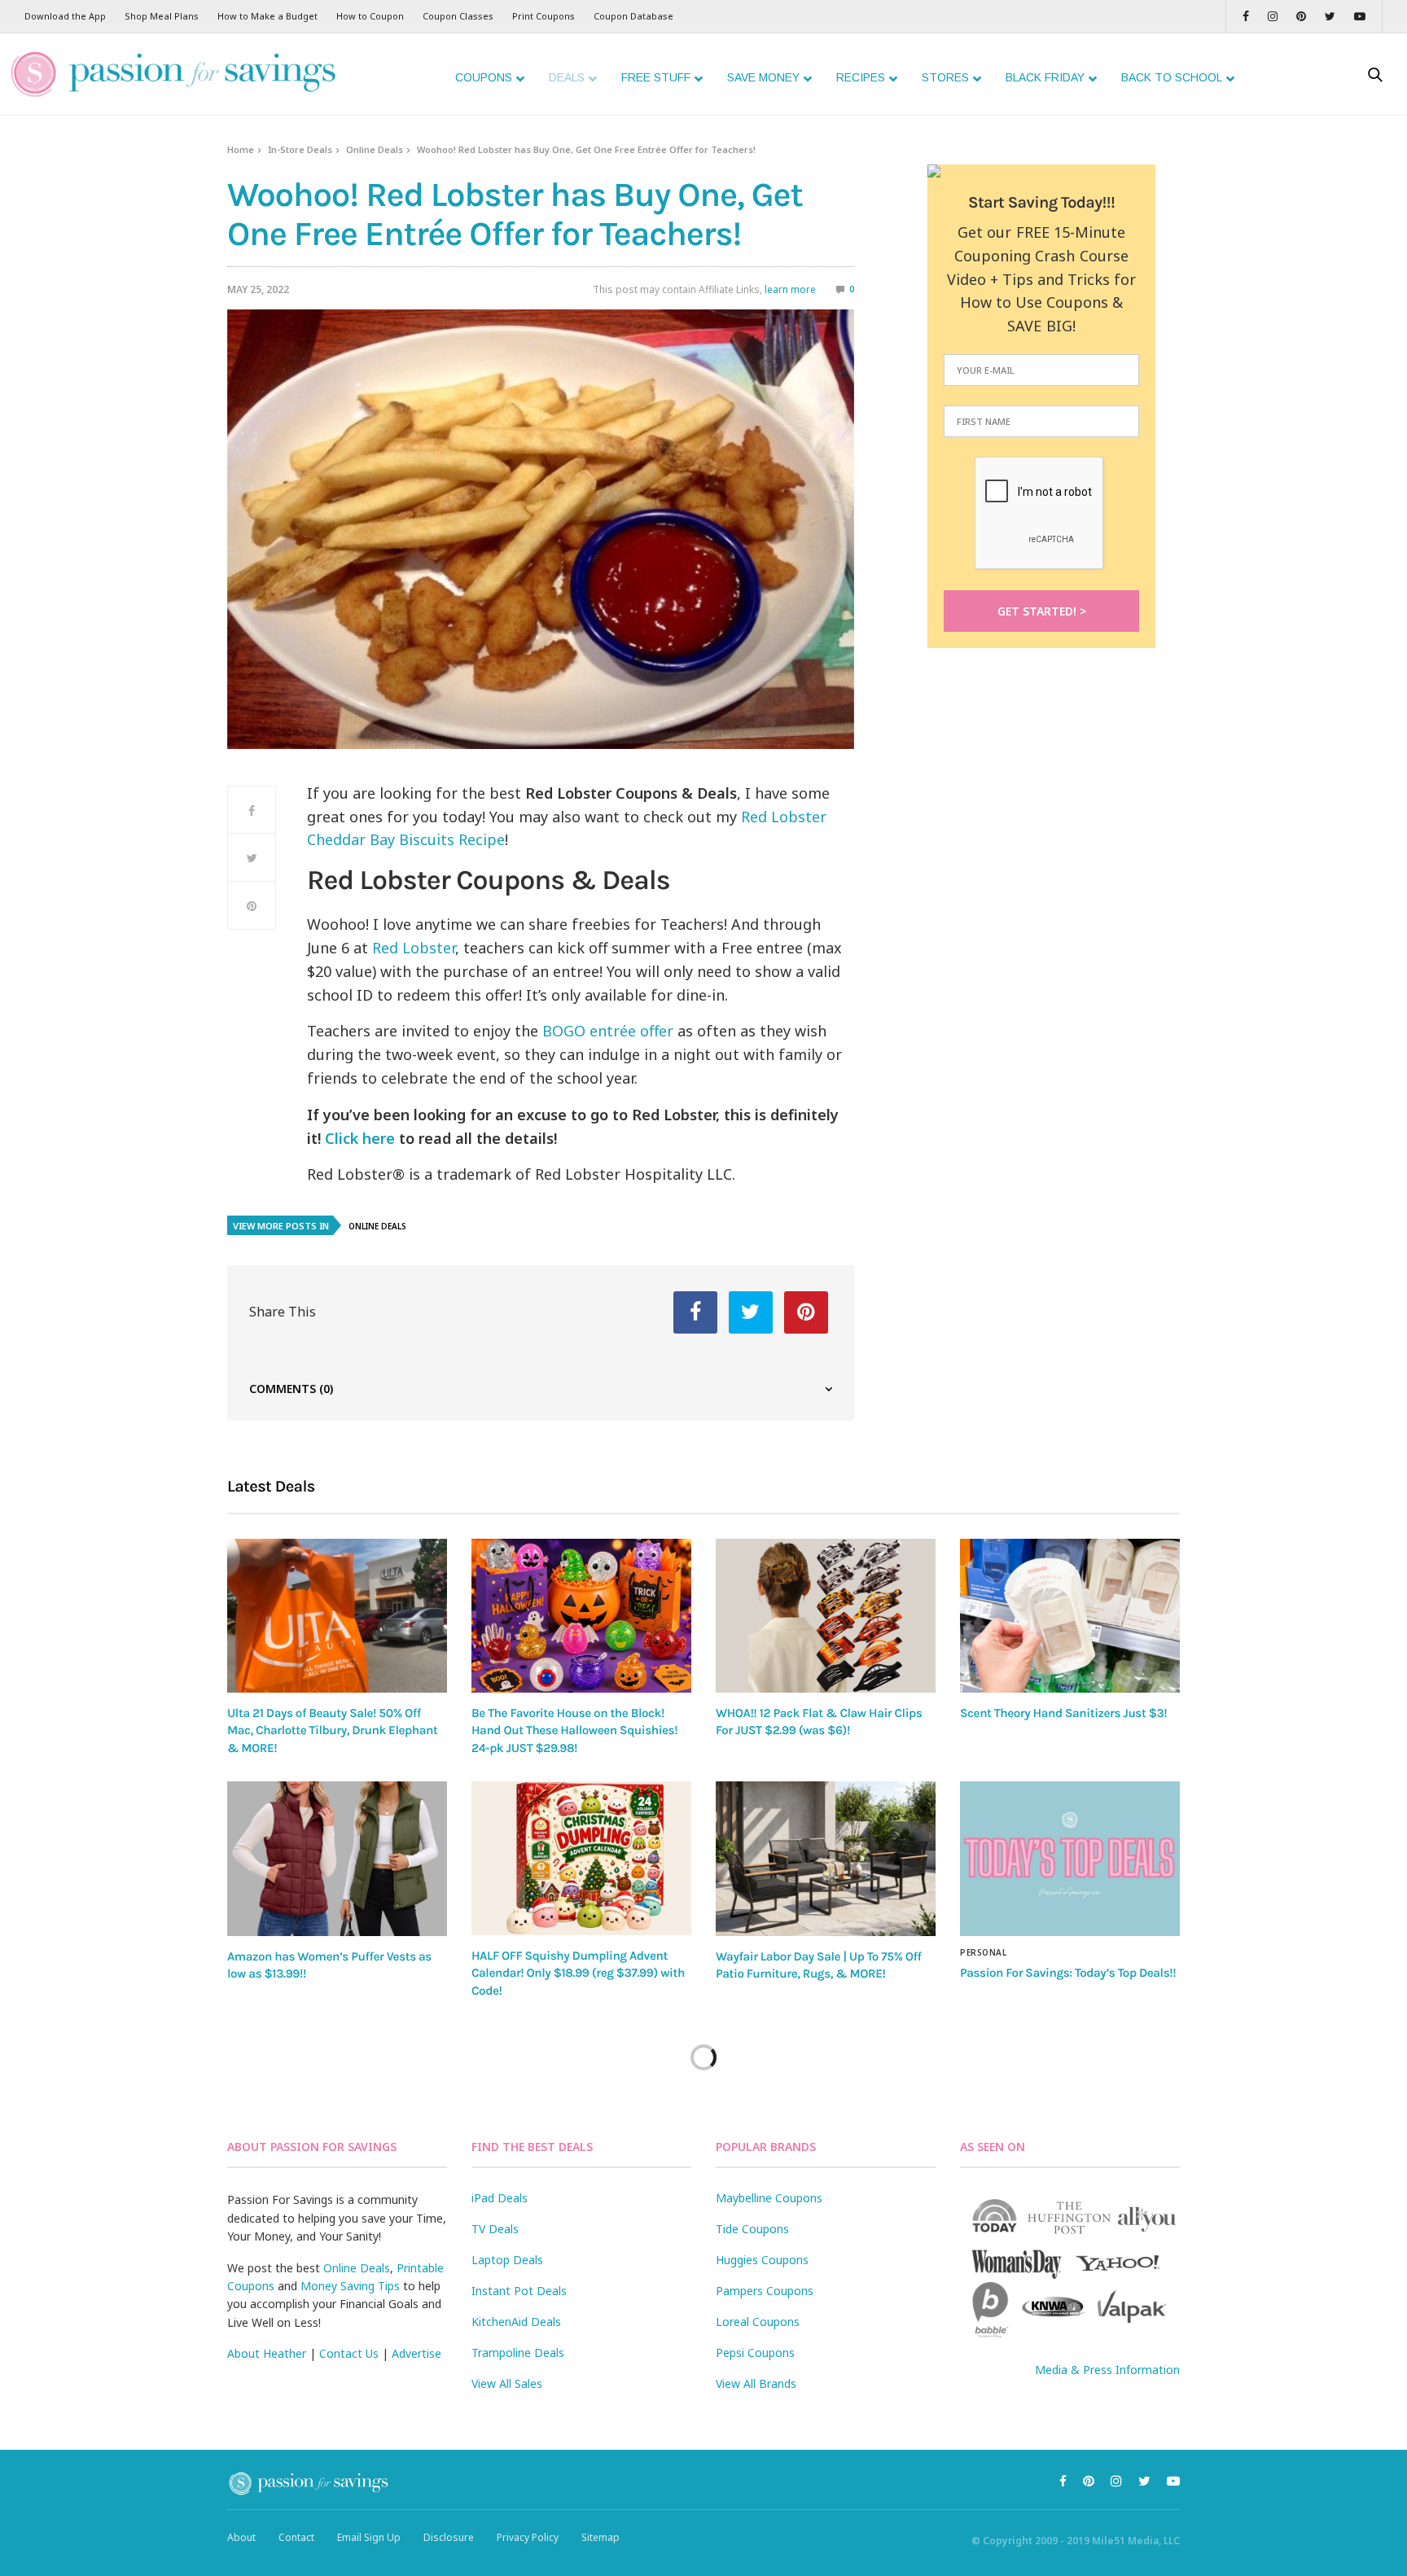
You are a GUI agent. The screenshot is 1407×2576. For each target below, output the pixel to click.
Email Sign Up (369, 2537)
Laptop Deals (507, 2260)
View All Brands (756, 2383)
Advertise (416, 2353)
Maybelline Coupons (769, 2198)
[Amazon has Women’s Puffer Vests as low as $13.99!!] (337, 1859)
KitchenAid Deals (516, 2322)
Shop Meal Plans (162, 16)
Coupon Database (633, 16)
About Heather (267, 2353)
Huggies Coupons (762, 2260)
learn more (790, 289)
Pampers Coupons (765, 2291)
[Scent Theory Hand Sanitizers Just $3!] (1070, 1616)
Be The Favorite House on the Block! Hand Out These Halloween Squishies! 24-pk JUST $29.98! (574, 1730)
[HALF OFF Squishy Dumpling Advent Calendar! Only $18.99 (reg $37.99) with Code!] (581, 1858)
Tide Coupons (752, 2229)
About (241, 2537)
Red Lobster (414, 948)
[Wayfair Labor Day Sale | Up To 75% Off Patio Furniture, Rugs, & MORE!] (826, 1859)
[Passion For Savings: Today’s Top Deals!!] (1070, 1859)
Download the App (65, 16)
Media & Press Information (1107, 2370)
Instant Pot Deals (519, 2291)
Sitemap (600, 2537)
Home (241, 149)
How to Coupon (370, 16)
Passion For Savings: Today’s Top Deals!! (1068, 1973)
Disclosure (449, 2537)
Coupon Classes (458, 16)
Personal (983, 1952)
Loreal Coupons (758, 2322)
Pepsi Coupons (755, 2353)
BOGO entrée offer (608, 1031)
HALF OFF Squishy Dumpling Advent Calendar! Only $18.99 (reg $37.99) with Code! (578, 1973)
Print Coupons (544, 16)
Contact (296, 2537)
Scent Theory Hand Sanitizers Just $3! (1063, 1713)
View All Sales (507, 2383)
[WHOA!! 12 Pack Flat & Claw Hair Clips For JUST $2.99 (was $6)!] (826, 1616)
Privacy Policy (528, 2537)
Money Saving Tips (350, 2286)
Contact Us (349, 2353)
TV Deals (495, 2229)
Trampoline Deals (518, 2353)
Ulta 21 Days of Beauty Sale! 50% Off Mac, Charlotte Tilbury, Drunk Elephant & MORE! (332, 1730)
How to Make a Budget (267, 16)
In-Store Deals (300, 149)
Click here (360, 1138)
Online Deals (375, 149)
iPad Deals (500, 2198)
